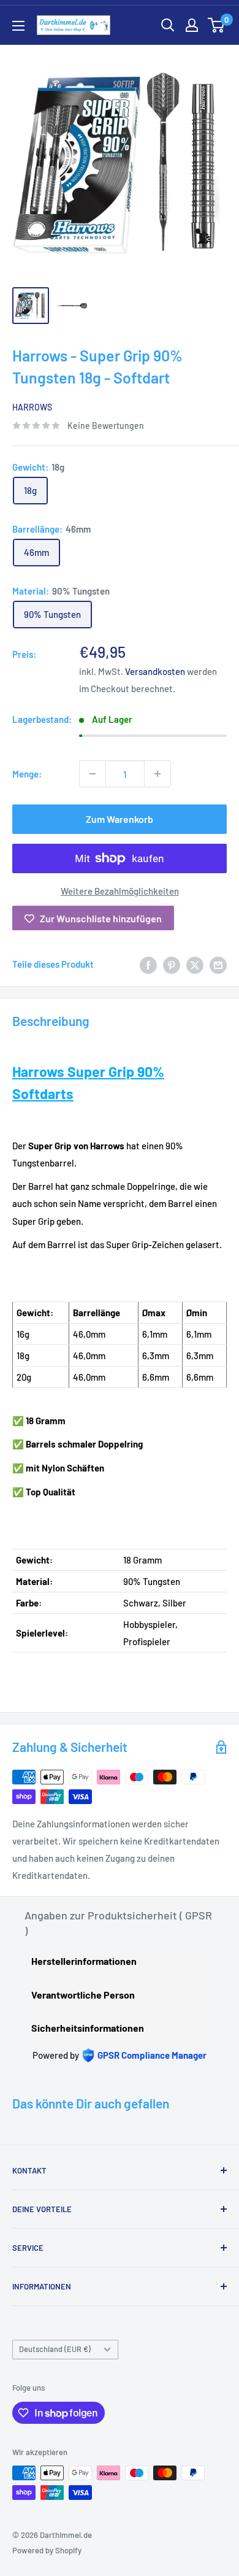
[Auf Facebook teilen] (148, 964)
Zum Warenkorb (120, 819)
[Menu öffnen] (18, 26)
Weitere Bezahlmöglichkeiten (120, 891)
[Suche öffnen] (168, 25)
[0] (217, 25)
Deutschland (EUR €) (55, 2349)
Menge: (27, 774)
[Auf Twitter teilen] (195, 964)
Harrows (32, 407)
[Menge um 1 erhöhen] (157, 774)
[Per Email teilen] (218, 964)
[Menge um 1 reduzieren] (93, 774)
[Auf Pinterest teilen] (172, 964)
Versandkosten (155, 671)
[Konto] (192, 25)
